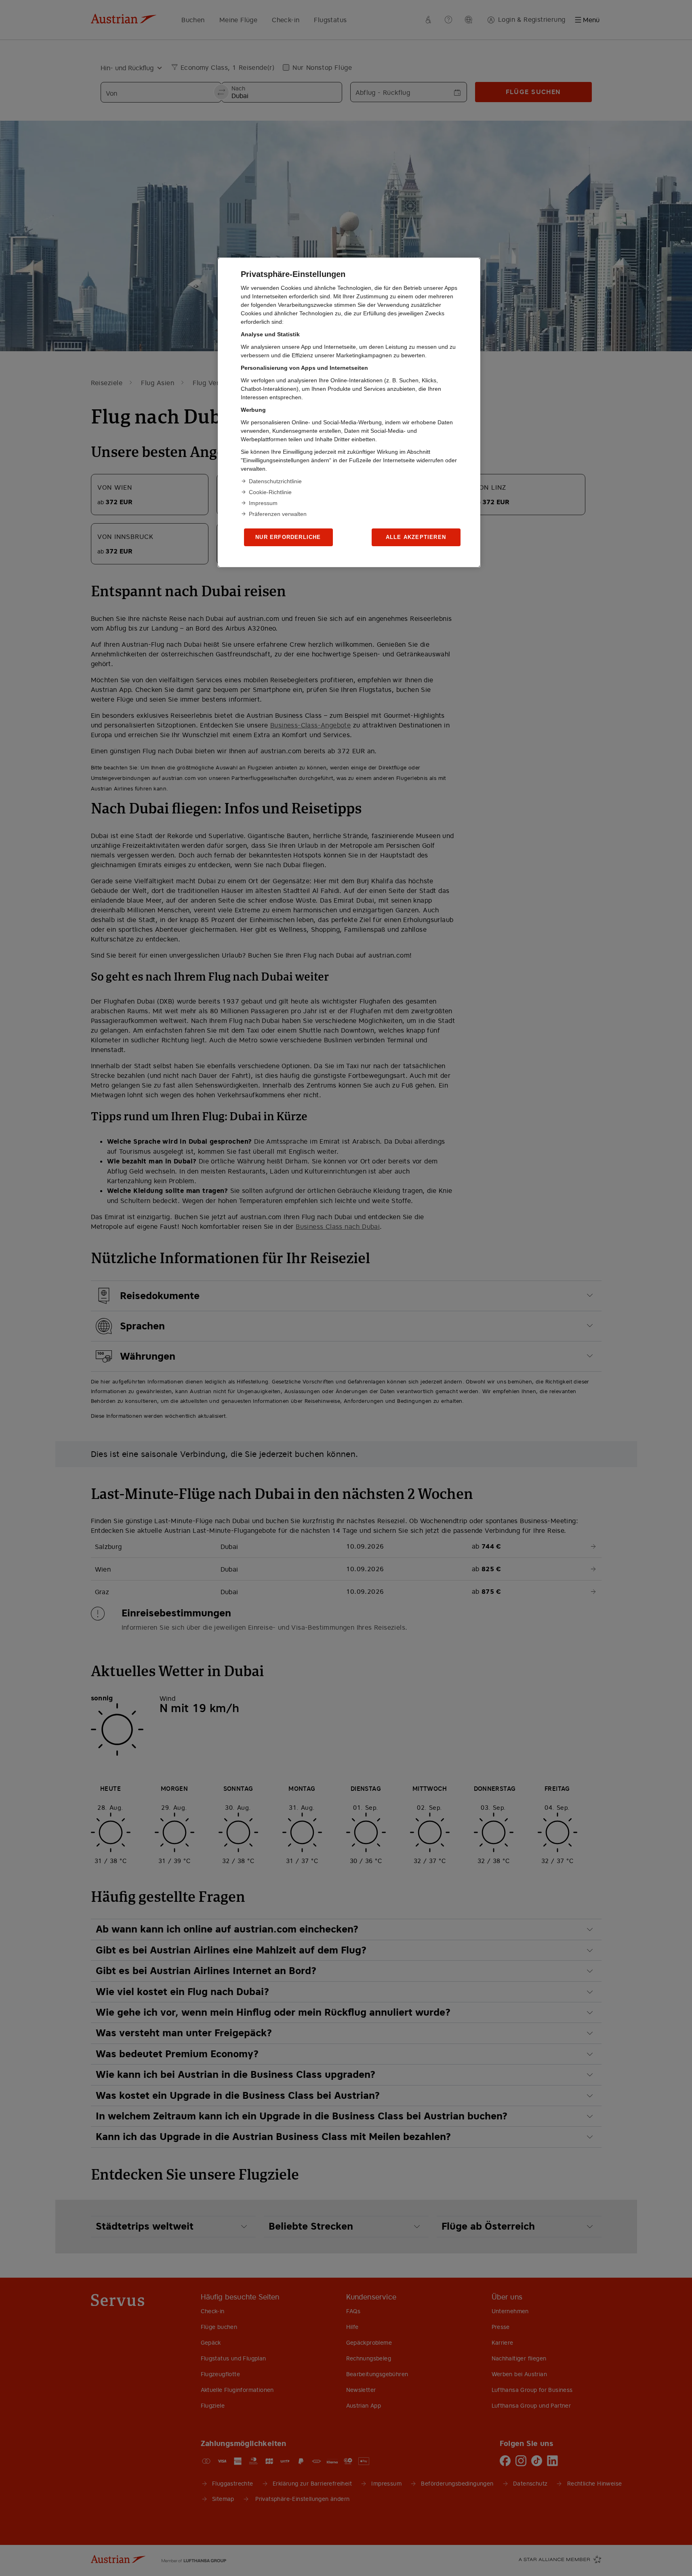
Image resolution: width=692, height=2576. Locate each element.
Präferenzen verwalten (278, 514)
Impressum (263, 503)
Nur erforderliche (288, 537)
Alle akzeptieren (416, 537)
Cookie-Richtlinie (270, 492)
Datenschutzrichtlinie (275, 481)
